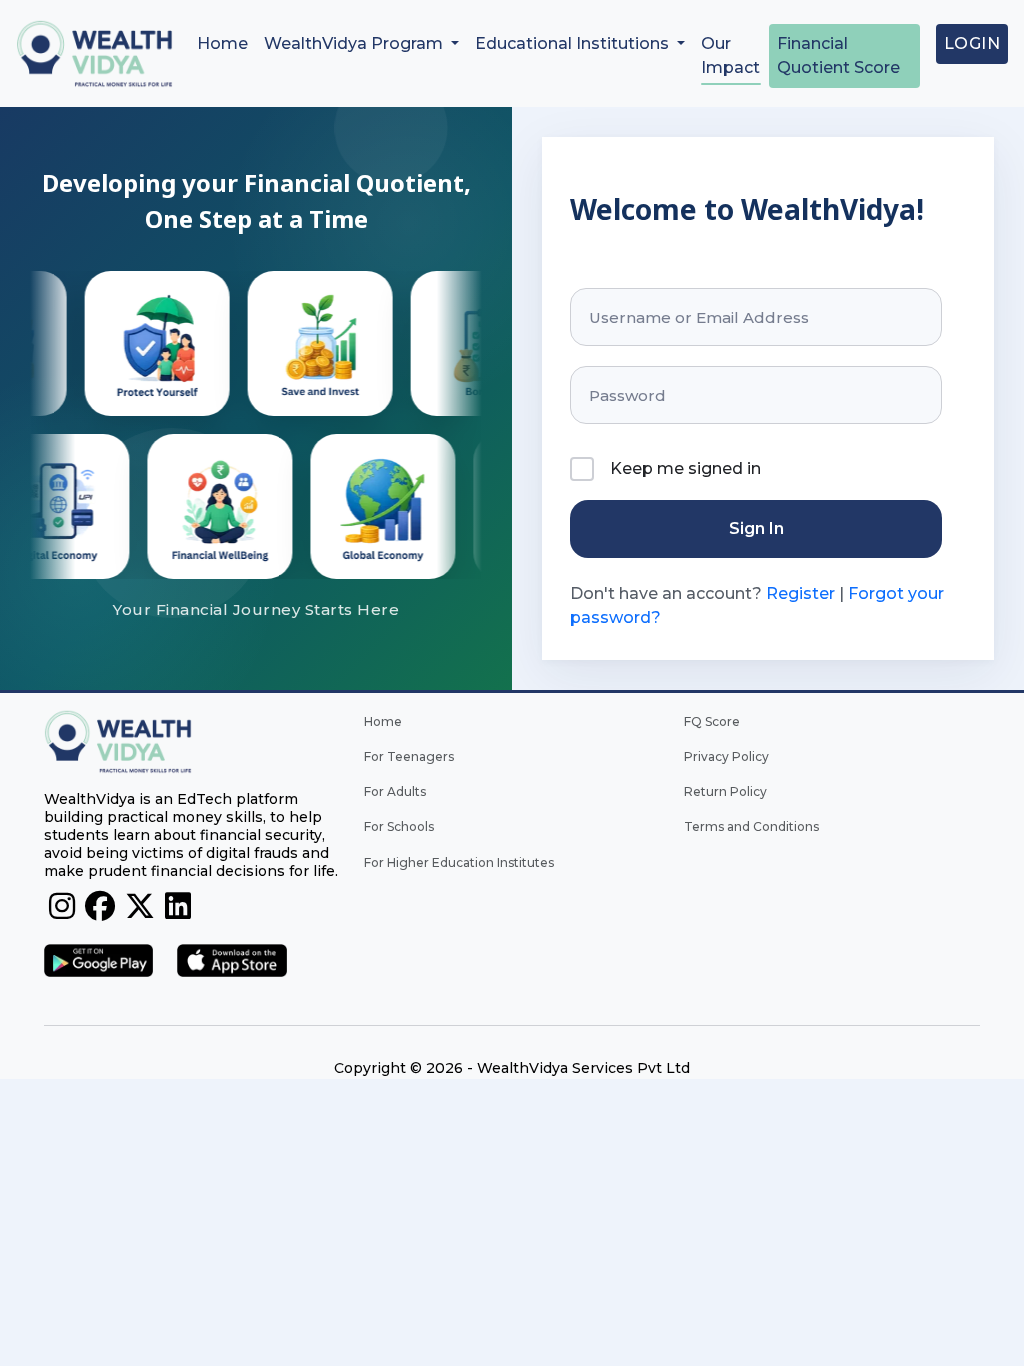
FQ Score (712, 721)
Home (222, 43)
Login (972, 43)
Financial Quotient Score (838, 55)
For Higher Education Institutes (459, 862)
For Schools (399, 826)
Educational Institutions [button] (574, 43)
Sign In (756, 528)
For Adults (395, 791)
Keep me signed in (685, 468)
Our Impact (730, 55)
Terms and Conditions (751, 826)
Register (800, 593)
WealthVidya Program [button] (355, 43)
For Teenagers (409, 756)
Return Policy (725, 791)
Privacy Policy (726, 756)
